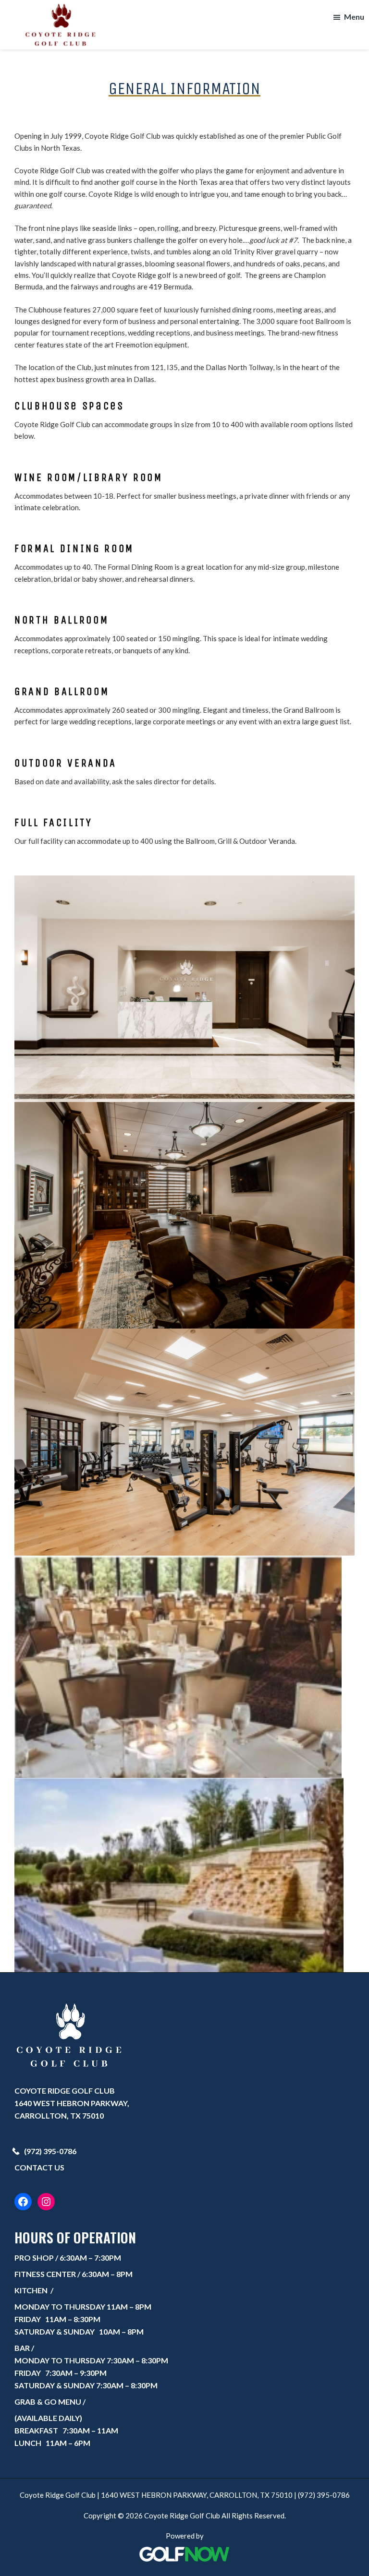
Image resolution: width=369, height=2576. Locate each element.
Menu (354, 17)
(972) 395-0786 (50, 2151)
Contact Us (39, 2167)
